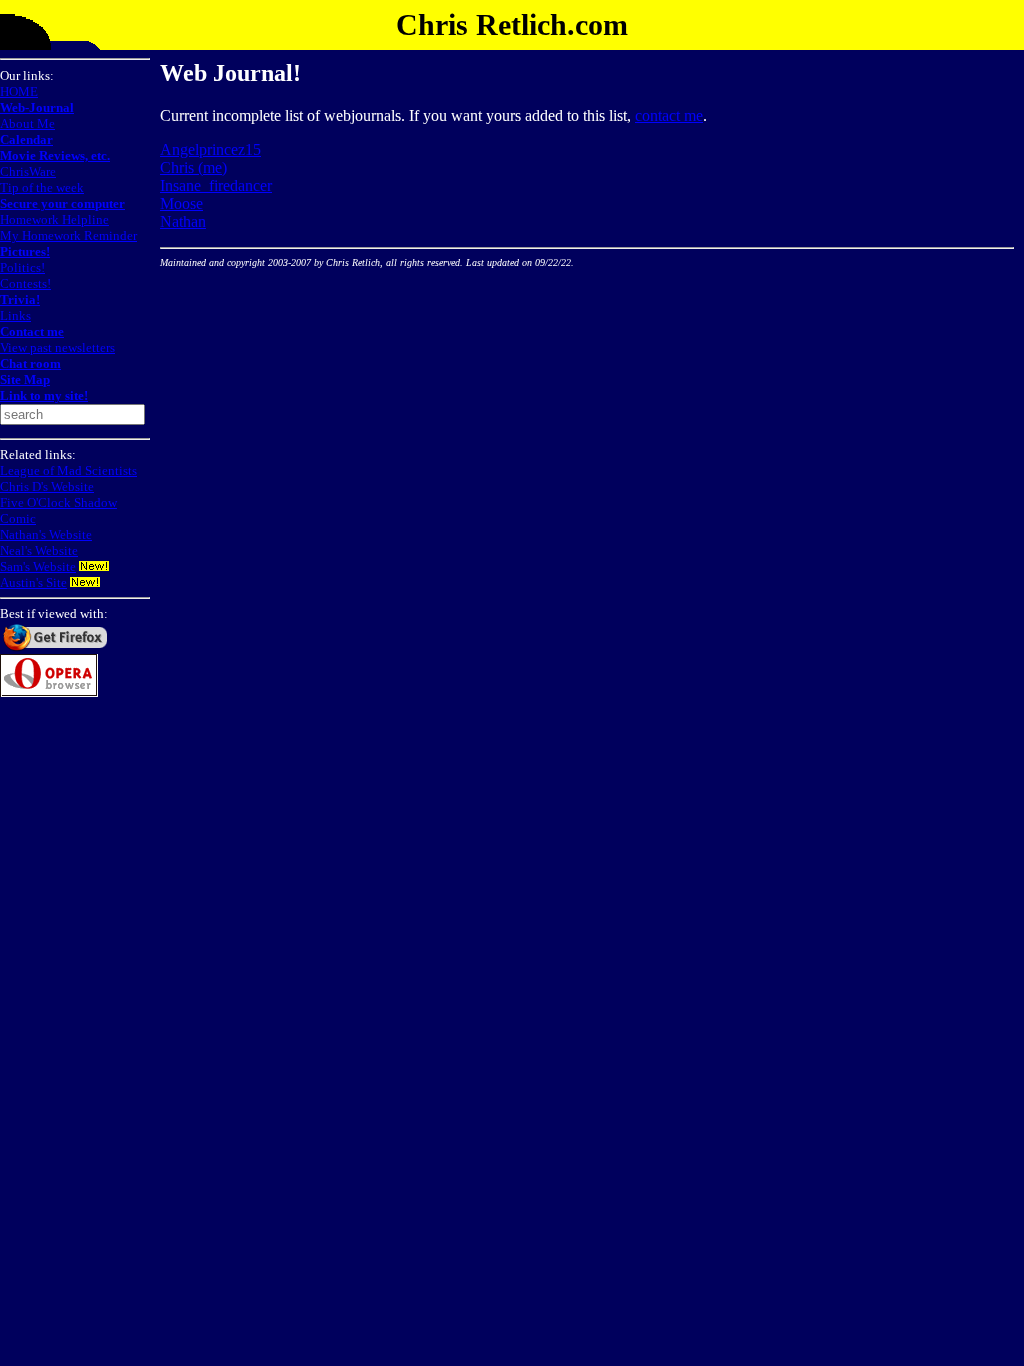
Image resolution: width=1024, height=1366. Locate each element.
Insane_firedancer (216, 185)
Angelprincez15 (210, 149)
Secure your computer (62, 203)
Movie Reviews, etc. (55, 155)
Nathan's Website (46, 534)
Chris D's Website (47, 486)
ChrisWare (28, 171)
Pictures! (25, 251)
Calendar (26, 139)
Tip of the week (42, 187)
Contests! (25, 283)
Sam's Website (38, 566)
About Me (27, 123)
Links (15, 315)
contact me (669, 115)
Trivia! (20, 299)
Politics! (22, 267)
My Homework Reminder (68, 235)
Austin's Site (33, 582)
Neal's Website (39, 550)
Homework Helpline (54, 219)
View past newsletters (57, 347)
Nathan (183, 221)
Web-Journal (37, 107)
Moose (181, 203)
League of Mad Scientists (68, 470)
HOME (19, 91)
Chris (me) (193, 167)
